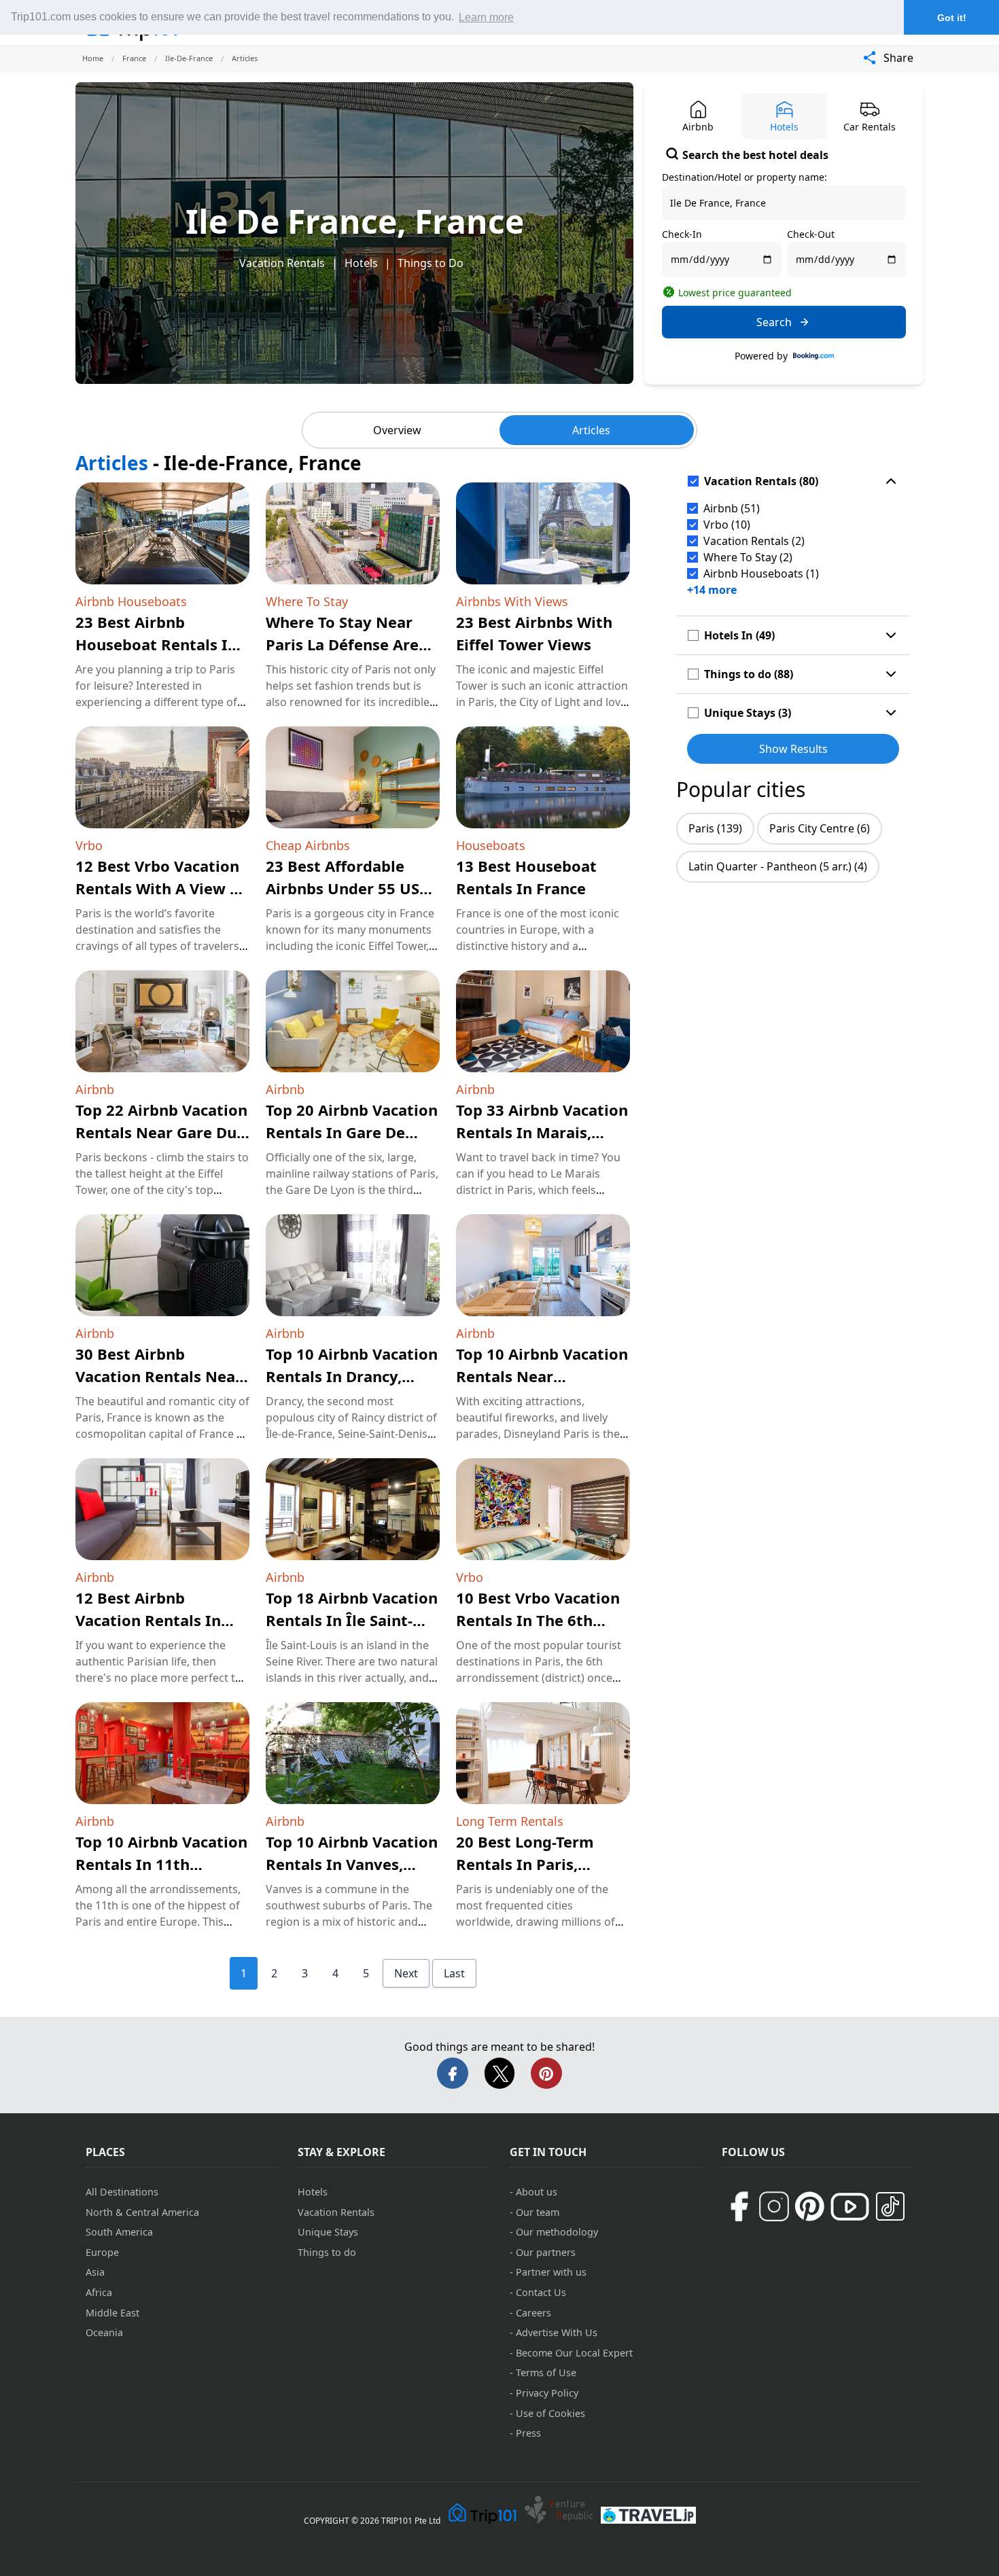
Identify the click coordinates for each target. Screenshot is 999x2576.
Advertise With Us (557, 2332)
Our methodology (557, 2232)
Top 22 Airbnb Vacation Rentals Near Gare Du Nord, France (161, 1132)
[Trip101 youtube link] (850, 2207)
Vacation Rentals (282, 263)
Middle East (112, 2313)
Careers (533, 2313)
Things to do (327, 2252)
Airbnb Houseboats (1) (761, 574)
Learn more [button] (486, 17)
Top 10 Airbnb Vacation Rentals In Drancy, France (352, 1376)
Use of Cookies (550, 2413)
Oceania (104, 2332)
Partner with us (551, 2272)
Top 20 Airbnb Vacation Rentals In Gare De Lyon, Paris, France (352, 1132)
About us (537, 2192)
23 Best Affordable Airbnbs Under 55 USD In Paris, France (348, 888)
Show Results (793, 749)
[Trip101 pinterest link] (809, 2206)
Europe (102, 2252)
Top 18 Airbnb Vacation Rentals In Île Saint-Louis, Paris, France (352, 1620)
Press (528, 2433)
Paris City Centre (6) (820, 828)
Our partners (546, 2252)
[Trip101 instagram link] (774, 2206)
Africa (99, 2292)
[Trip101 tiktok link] (890, 2206)
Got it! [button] (952, 18)
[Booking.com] (813, 356)
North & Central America (142, 2212)
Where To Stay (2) (748, 557)
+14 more (712, 590)
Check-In (682, 234)
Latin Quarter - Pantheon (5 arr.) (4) (778, 866)
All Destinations (122, 2192)
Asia (95, 2272)
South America (119, 2232)
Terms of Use (546, 2372)
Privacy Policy (547, 2393)
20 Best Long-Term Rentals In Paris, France (525, 1864)
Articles (591, 430)
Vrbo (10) (727, 525)
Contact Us (541, 2292)
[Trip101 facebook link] (739, 2206)
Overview (397, 430)
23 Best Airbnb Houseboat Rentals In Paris (156, 644)
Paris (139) (715, 828)
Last (454, 1973)
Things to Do (431, 263)
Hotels (361, 263)
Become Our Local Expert (574, 2353)
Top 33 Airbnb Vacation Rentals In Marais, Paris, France (542, 1132)
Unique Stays (328, 2232)
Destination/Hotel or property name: (744, 177)
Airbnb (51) (732, 508)
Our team (538, 2212)
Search (774, 322)
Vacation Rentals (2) (754, 541)
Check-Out (811, 234)
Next (406, 1973)
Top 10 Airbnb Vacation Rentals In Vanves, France (352, 1864)
